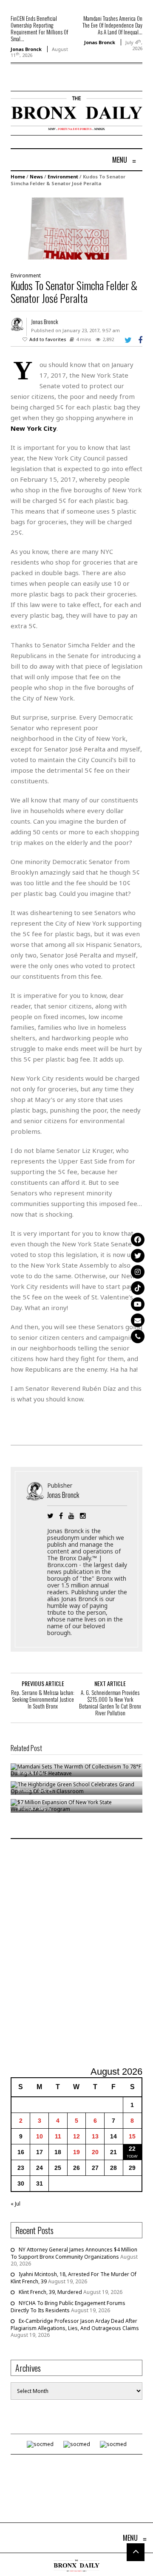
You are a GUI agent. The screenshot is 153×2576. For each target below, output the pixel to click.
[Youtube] (138, 1304)
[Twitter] (138, 1256)
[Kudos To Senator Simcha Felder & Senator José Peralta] (76, 228)
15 (132, 2136)
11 (58, 2136)
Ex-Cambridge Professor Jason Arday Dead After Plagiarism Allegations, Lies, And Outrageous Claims (75, 2325)
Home (18, 177)
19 (76, 2152)
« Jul (16, 2204)
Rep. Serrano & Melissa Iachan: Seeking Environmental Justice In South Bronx (43, 1699)
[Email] (138, 1320)
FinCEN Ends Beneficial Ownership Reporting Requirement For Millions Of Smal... (39, 28)
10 (40, 2136)
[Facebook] (138, 1240)
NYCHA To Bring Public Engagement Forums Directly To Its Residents (68, 2307)
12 (76, 2136)
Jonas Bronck (26, 49)
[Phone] (138, 1336)
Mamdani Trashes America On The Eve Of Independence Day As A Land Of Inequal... (112, 25)
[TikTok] (138, 1288)
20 (95, 2152)
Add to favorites (48, 339)
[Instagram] (138, 1272)
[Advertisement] (76, 1954)
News (36, 177)
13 (95, 2136)
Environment (63, 177)
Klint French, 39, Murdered (50, 2292)
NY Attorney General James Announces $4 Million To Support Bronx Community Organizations (74, 2253)
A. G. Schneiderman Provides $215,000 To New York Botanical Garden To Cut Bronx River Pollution (110, 1703)
